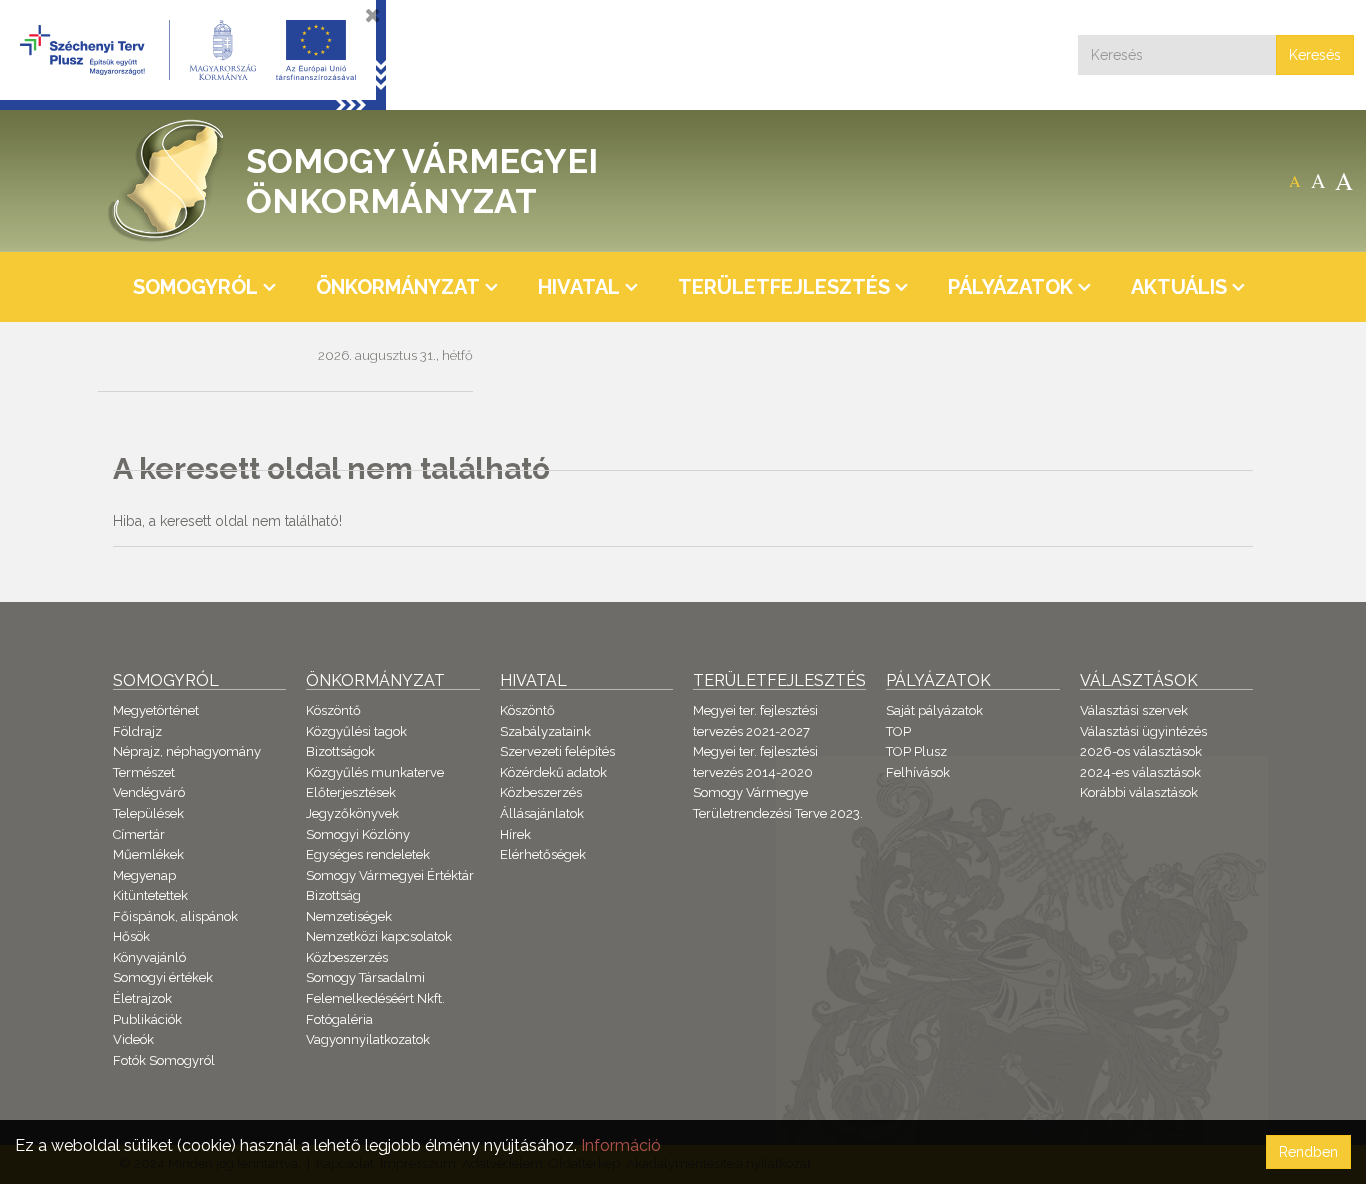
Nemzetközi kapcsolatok (379, 936)
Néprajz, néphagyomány (187, 751)
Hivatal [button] (579, 287)
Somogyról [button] (195, 287)
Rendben (1308, 1152)
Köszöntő (333, 710)
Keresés (1315, 55)
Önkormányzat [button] (398, 287)
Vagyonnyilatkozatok (368, 1039)
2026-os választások (1141, 751)
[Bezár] (373, 15)
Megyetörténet (156, 710)
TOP (898, 731)
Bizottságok (340, 751)
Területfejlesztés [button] (784, 287)
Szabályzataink (545, 731)
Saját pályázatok (934, 710)
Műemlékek (148, 854)
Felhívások (918, 772)
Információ (621, 1145)
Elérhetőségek (543, 854)
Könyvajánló (149, 957)
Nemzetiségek (349, 916)
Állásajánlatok (542, 813)
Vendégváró (149, 792)
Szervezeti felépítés (557, 751)
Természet (144, 772)
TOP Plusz (916, 751)
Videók (133, 1039)
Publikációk (147, 1019)
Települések (148, 813)
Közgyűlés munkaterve (375, 772)
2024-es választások (1140, 772)
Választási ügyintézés (1143, 731)
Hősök (131, 936)
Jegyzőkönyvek (352, 813)
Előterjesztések (351, 792)
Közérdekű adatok (553, 772)
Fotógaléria (339, 1019)
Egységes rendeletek (368, 854)
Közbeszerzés (347, 957)
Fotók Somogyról (164, 1060)
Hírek (515, 834)
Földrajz (137, 731)
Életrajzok (142, 998)
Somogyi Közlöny (358, 834)
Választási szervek (1134, 710)
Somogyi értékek (163, 977)
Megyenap (144, 875)
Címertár (139, 834)
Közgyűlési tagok (356, 731)
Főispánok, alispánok (175, 916)
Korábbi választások (1139, 792)
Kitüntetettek (150, 895)
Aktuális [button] (1179, 287)
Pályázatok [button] (1010, 287)
